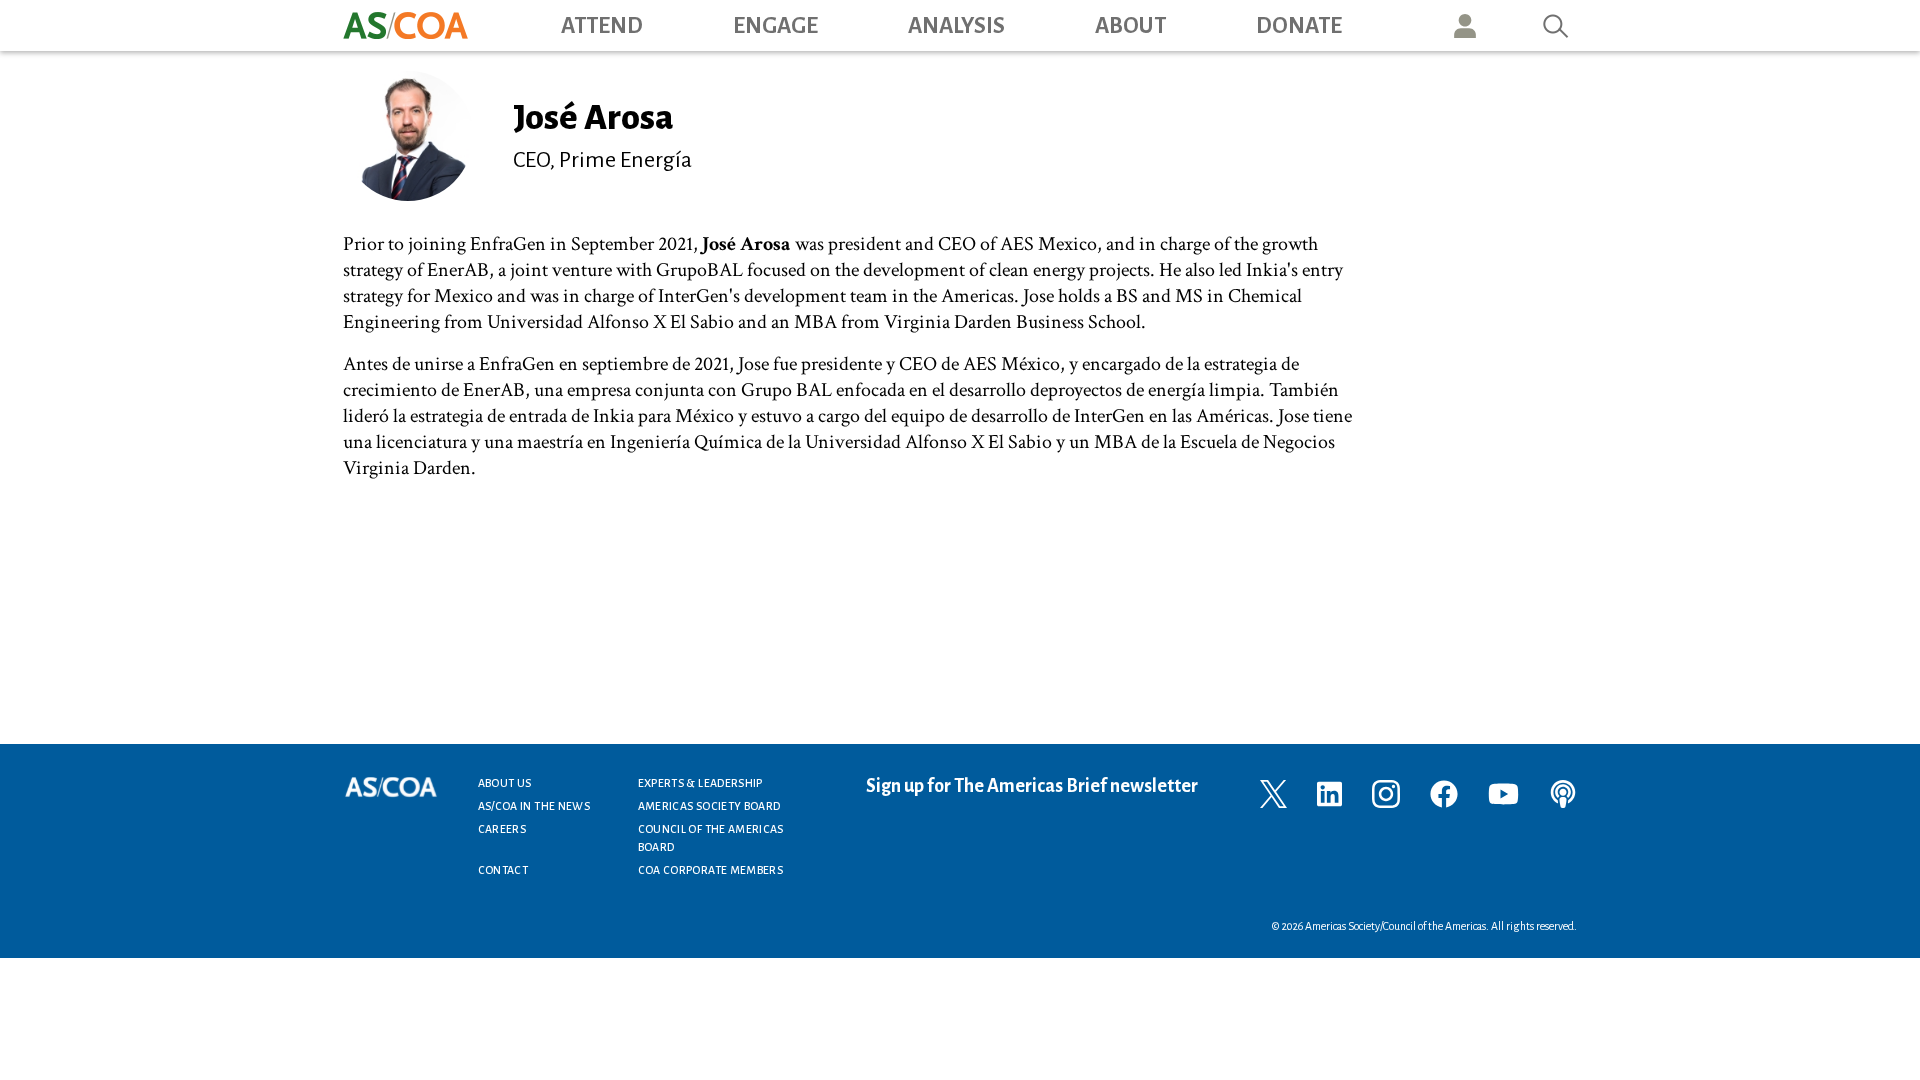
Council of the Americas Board (711, 838)
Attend (602, 26)
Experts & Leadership (700, 783)
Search (1556, 25)
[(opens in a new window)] (1273, 792)
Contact (503, 870)
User (1465, 25)
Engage (775, 26)
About (1130, 26)
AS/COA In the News (534, 806)
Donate (1299, 26)
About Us (505, 783)
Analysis (956, 26)
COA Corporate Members (711, 870)
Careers (502, 829)
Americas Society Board (709, 806)
